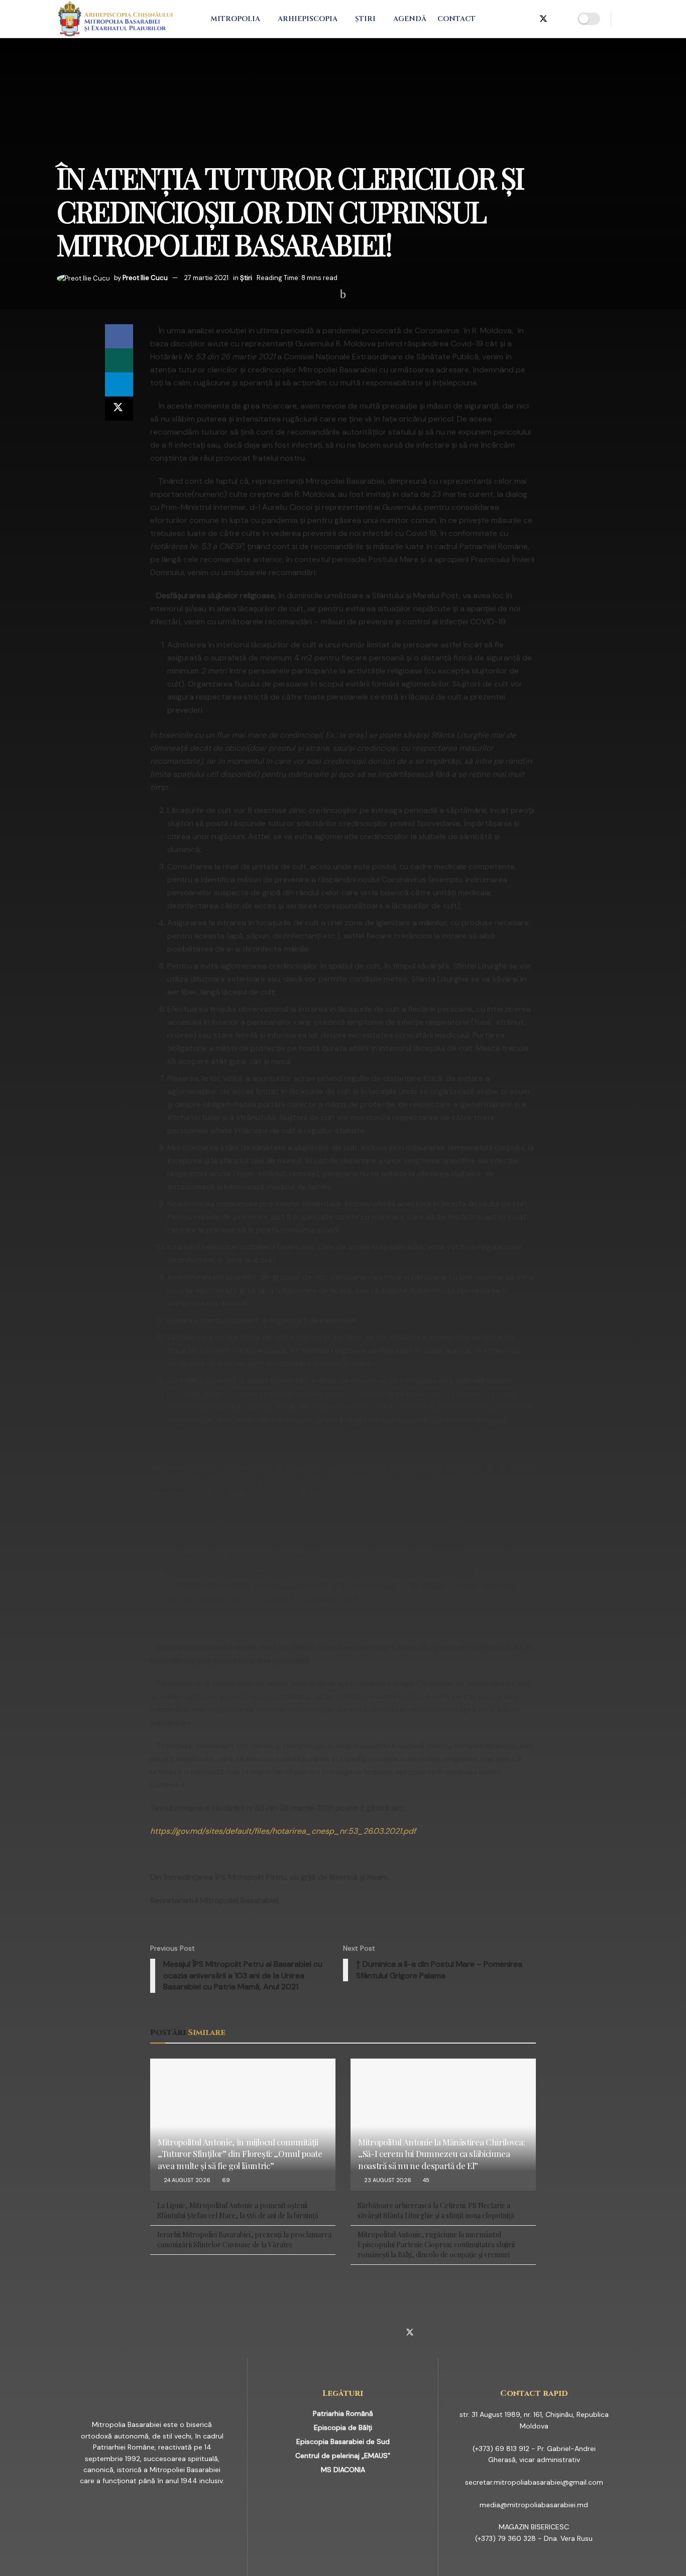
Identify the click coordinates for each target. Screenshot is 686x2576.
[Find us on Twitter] (543, 19)
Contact (456, 19)
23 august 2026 (387, 2180)
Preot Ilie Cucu (145, 278)
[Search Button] (625, 19)
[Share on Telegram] (119, 384)
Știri (365, 19)
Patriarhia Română (343, 2413)
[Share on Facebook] (119, 336)
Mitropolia (235, 19)
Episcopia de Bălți (343, 2427)
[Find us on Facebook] (494, 19)
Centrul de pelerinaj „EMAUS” (343, 2456)
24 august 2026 (186, 2180)
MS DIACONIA (343, 2470)
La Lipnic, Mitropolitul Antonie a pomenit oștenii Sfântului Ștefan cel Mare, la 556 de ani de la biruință (238, 2210)
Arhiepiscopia (308, 19)
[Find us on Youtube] (560, 19)
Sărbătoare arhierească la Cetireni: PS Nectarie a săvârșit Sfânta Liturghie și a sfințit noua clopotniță (436, 2210)
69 (225, 2180)
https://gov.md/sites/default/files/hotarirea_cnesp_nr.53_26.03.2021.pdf (283, 1831)
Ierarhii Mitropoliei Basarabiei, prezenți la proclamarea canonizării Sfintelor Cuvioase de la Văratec (244, 2240)
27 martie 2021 (206, 278)
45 (425, 2180)
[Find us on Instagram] (510, 19)
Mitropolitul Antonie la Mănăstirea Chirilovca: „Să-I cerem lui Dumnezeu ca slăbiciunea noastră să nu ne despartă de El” (441, 2154)
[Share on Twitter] (119, 409)
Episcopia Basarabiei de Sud (343, 2442)
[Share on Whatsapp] (119, 360)
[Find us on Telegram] (526, 19)
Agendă (410, 19)
